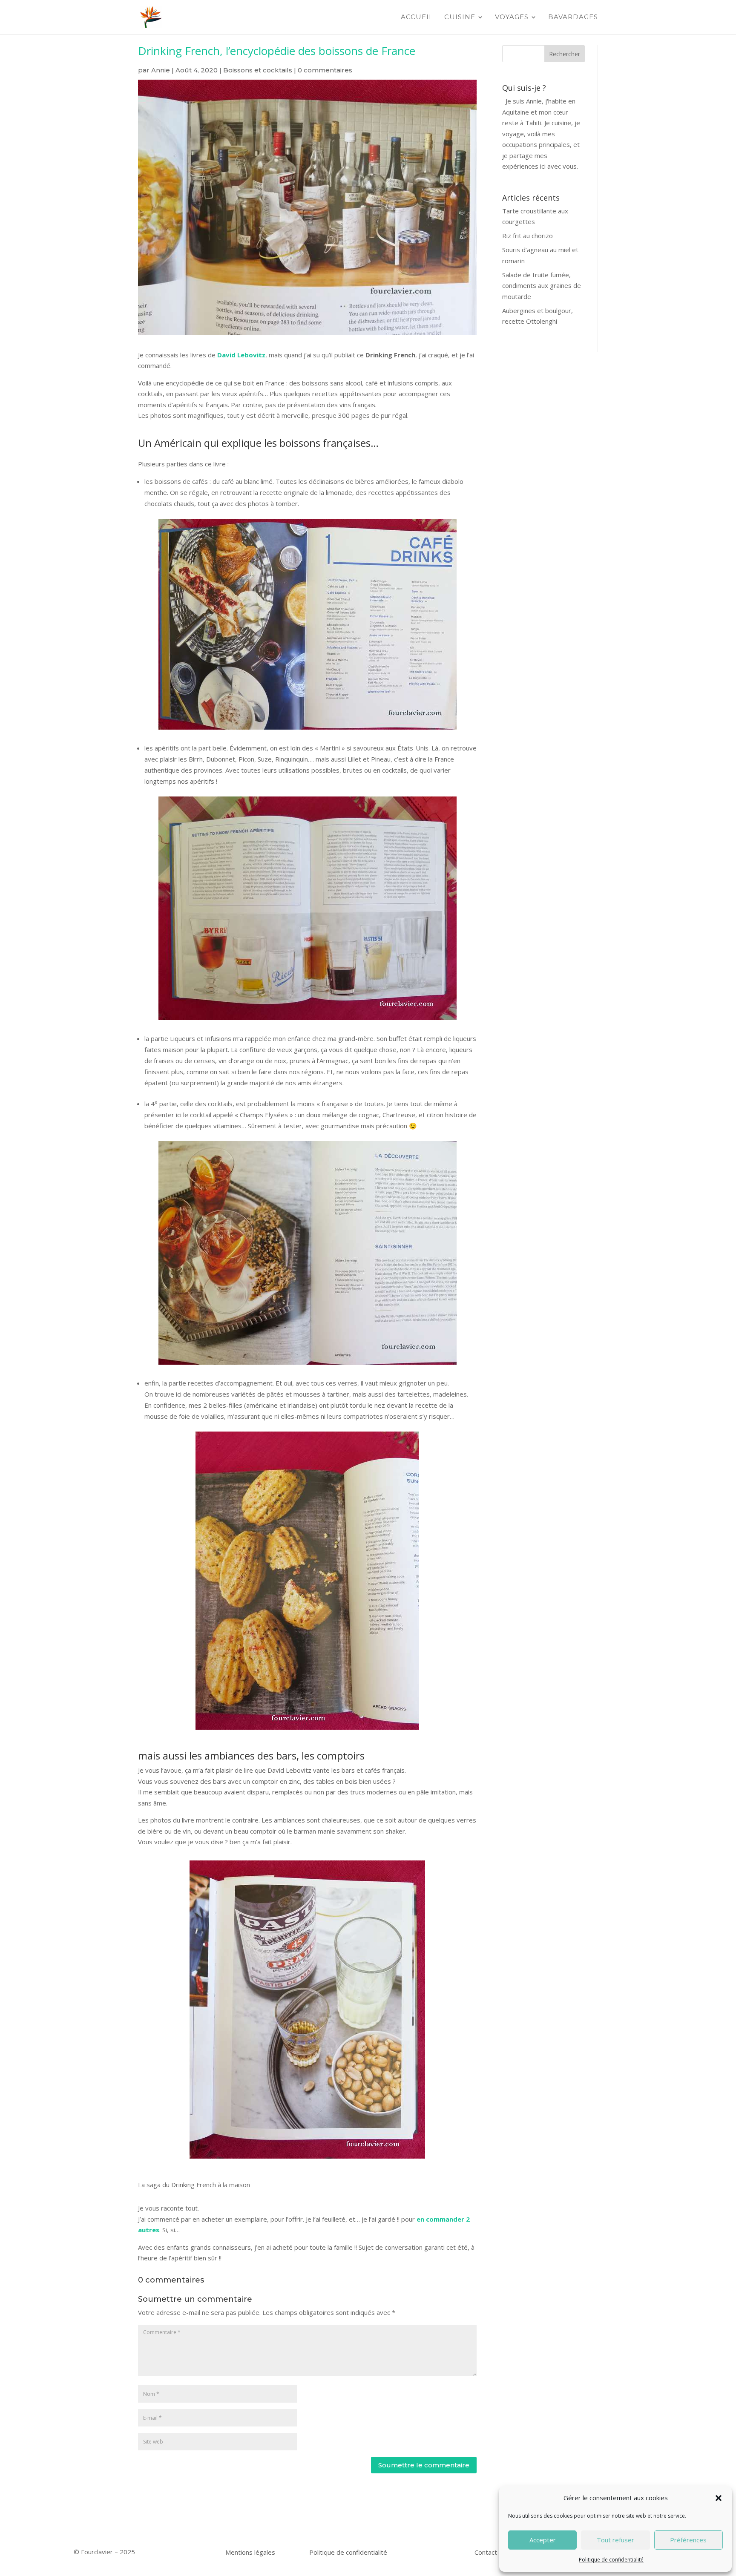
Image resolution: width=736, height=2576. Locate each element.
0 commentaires (325, 70)
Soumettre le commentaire (424, 2465)
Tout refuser (615, 2540)
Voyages (512, 17)
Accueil (417, 17)
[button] (719, 2498)
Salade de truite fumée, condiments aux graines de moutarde (542, 286)
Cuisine (460, 17)
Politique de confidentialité (611, 2560)
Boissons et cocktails (258, 70)
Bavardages (573, 17)
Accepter (543, 2540)
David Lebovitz (241, 355)
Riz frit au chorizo (528, 236)
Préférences (688, 2540)
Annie (161, 70)
